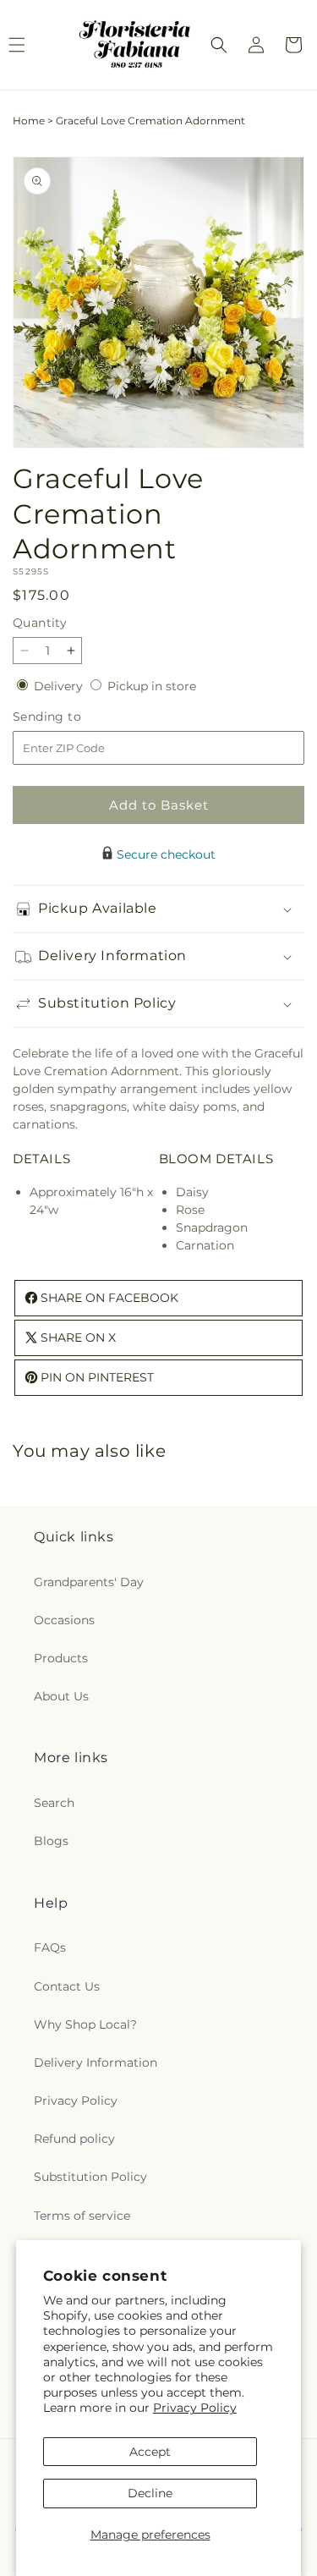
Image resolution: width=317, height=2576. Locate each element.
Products (61, 1658)
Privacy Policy (195, 2408)
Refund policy (74, 2139)
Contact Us (67, 1986)
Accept (150, 2452)
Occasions (64, 1620)
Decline (150, 2493)
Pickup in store (152, 686)
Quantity (40, 623)
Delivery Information (96, 2062)
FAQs (50, 1947)
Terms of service (82, 2216)
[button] (219, 45)
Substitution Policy (90, 2177)
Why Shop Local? (85, 2024)
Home (29, 121)
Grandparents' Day (89, 1582)
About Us (61, 1696)
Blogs (51, 1841)
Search (54, 1803)
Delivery (60, 686)
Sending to (72, 717)
